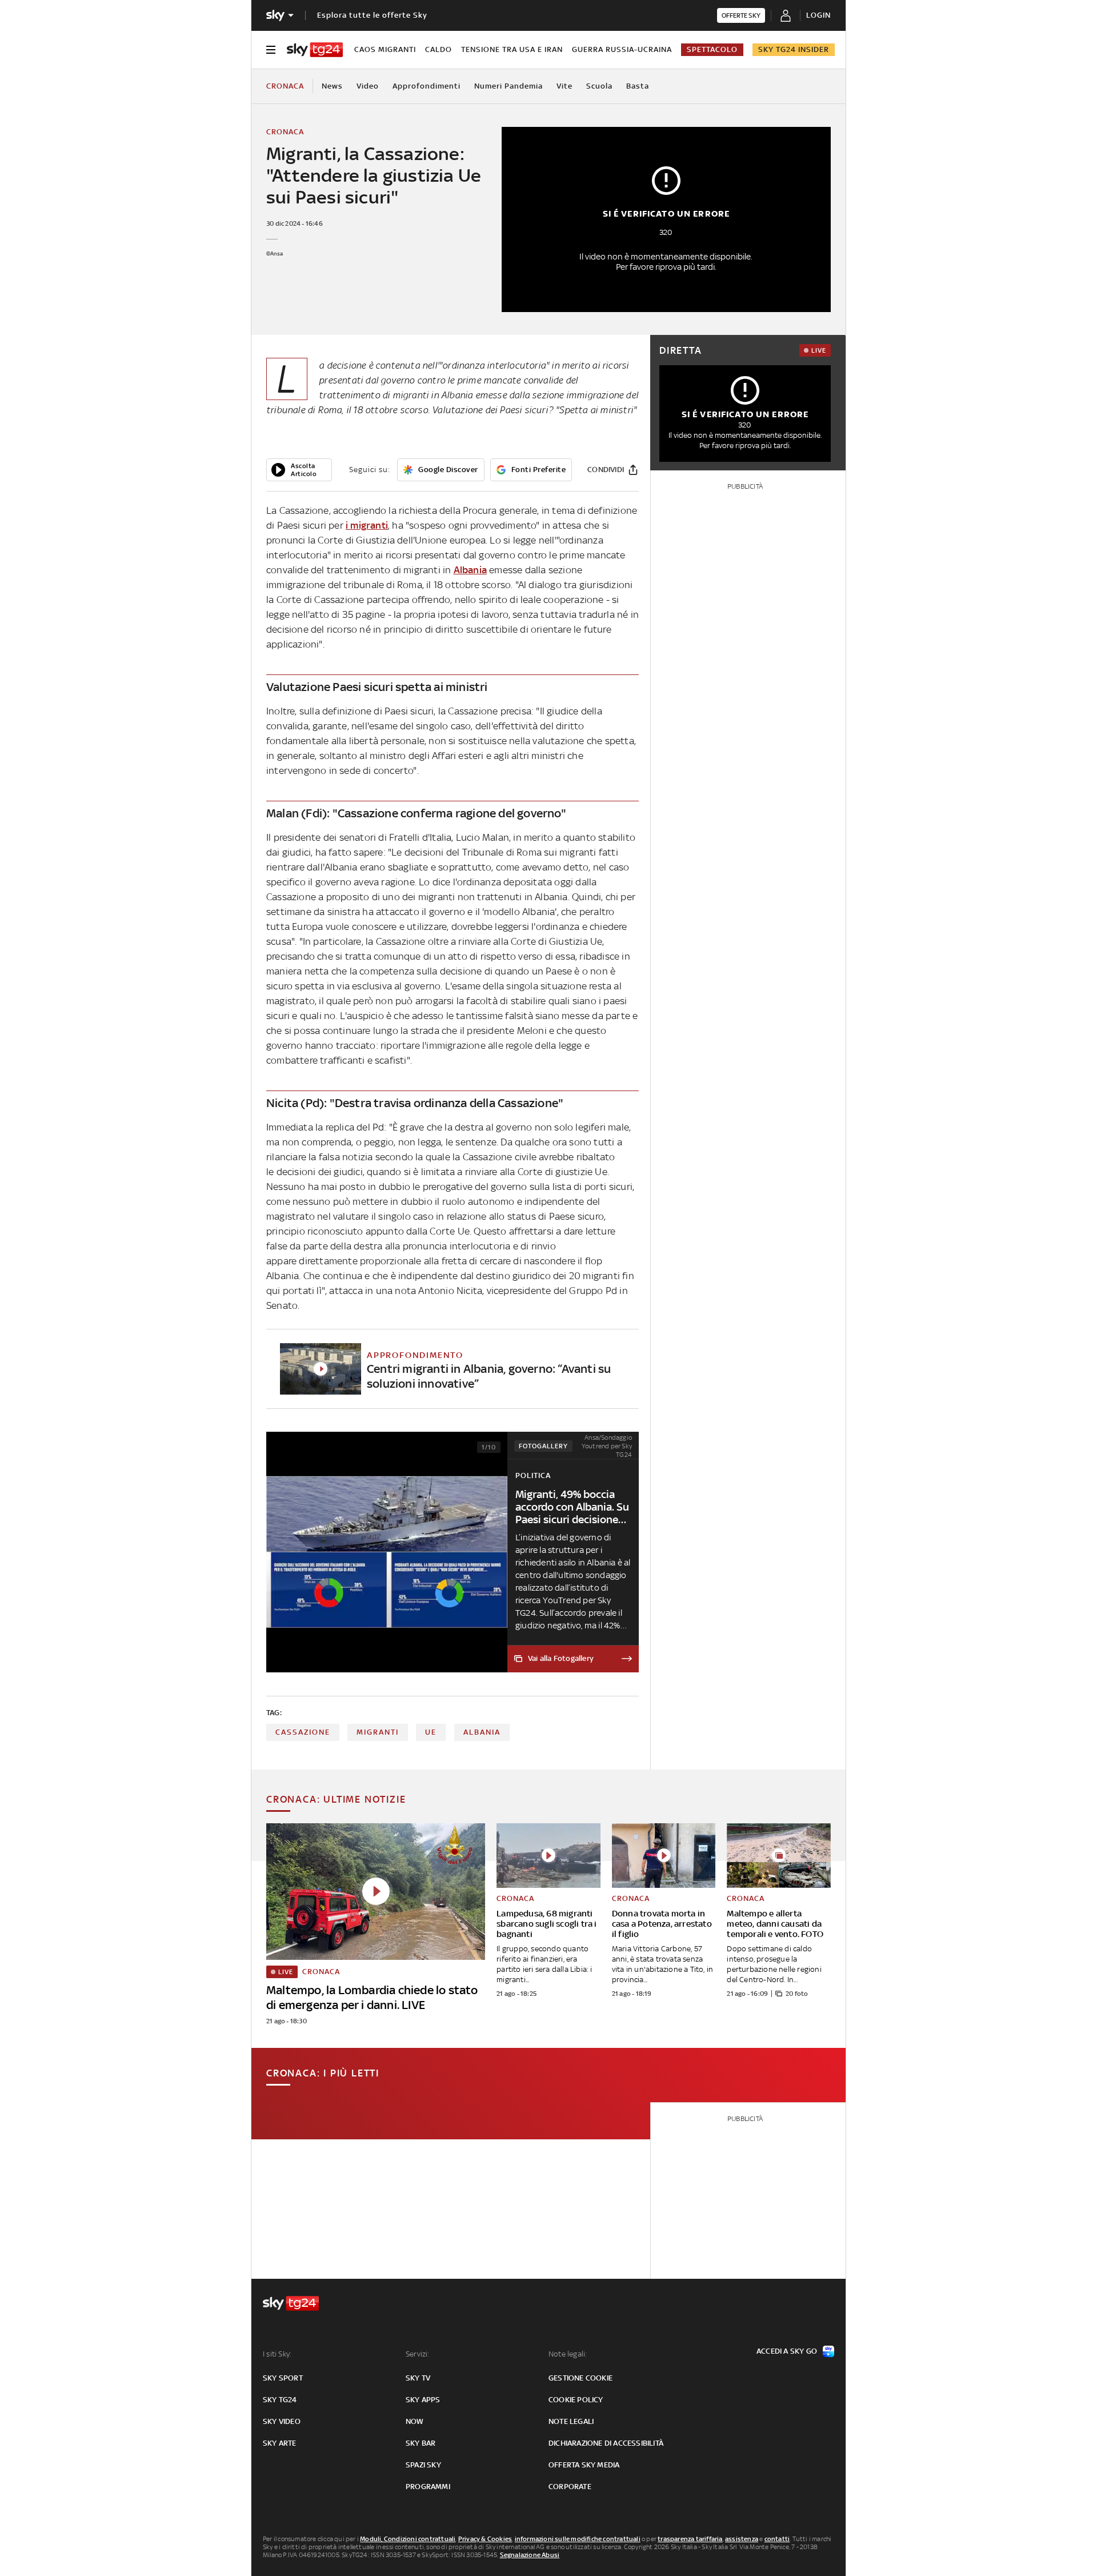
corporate (570, 2487)
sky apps (423, 2400)
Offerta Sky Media (584, 2465)
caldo (439, 49)
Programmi (428, 2487)
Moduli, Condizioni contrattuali (408, 2539)
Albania (470, 570)
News (332, 86)
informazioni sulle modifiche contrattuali (578, 2539)
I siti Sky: (277, 2354)
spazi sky (423, 2465)
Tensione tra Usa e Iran (512, 49)
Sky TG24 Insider (794, 49)
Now (415, 2421)
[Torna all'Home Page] (315, 50)
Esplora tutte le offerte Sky (372, 15)
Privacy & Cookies (485, 2539)
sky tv (418, 2378)
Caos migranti (385, 49)
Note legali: (568, 2354)
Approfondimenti (427, 86)
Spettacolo (712, 49)
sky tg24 (280, 2400)
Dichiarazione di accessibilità (606, 2443)
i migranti (367, 525)
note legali (571, 2421)
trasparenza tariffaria (690, 2539)
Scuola (599, 86)
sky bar (421, 2443)
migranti (378, 1732)
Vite (564, 86)
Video (368, 86)
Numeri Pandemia (509, 86)
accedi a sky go (787, 2351)
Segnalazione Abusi (530, 2555)
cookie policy (576, 2400)
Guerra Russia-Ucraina (622, 49)
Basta (638, 86)
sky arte (280, 2443)
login (818, 15)
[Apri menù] (271, 50)
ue (431, 1732)
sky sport (283, 2378)
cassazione (303, 1732)
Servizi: (418, 2354)
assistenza (742, 2539)
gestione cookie (580, 2378)
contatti (777, 2539)
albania (482, 1732)
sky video (282, 2421)
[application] (299, 470)
